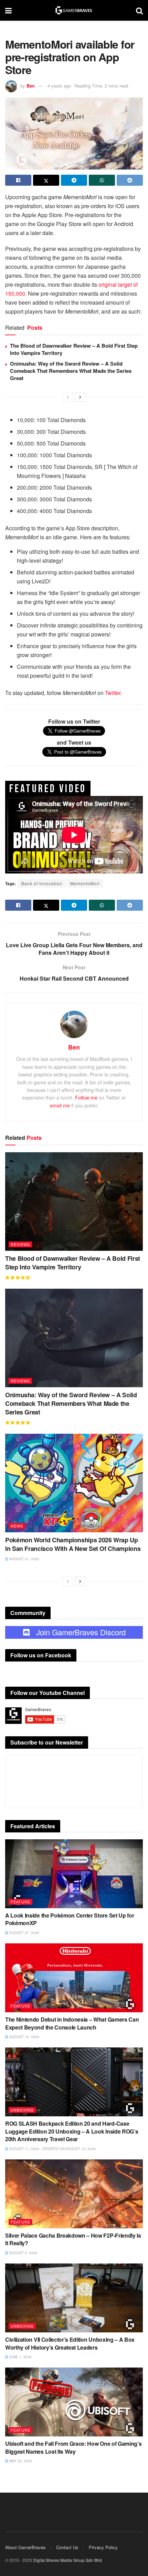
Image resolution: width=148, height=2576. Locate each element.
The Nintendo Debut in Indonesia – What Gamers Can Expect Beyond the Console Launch (72, 2023)
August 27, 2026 (24, 1933)
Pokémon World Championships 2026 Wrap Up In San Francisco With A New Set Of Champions (73, 1544)
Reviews (20, 1244)
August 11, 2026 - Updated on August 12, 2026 (52, 2149)
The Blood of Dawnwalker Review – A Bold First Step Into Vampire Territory (74, 349)
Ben (31, 86)
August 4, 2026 (23, 2253)
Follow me (86, 1097)
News (17, 1526)
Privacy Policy (103, 2547)
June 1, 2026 (20, 2357)
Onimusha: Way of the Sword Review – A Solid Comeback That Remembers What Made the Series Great (71, 371)
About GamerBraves (25, 2547)
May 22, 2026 (20, 2461)
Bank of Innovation (42, 883)
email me (60, 1105)
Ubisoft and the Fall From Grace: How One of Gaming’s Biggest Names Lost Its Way (73, 2447)
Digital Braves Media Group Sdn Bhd (67, 2560)
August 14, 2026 (24, 2037)
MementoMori (85, 883)
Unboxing (22, 2110)
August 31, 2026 (24, 1559)
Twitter (113, 693)
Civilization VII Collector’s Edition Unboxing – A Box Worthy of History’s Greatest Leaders (70, 2343)
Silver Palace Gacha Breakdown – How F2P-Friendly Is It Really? (73, 2239)
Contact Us (67, 2547)
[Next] (80, 397)
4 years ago (59, 86)
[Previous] (68, 397)
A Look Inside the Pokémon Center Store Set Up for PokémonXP (70, 1919)
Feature (20, 1902)
